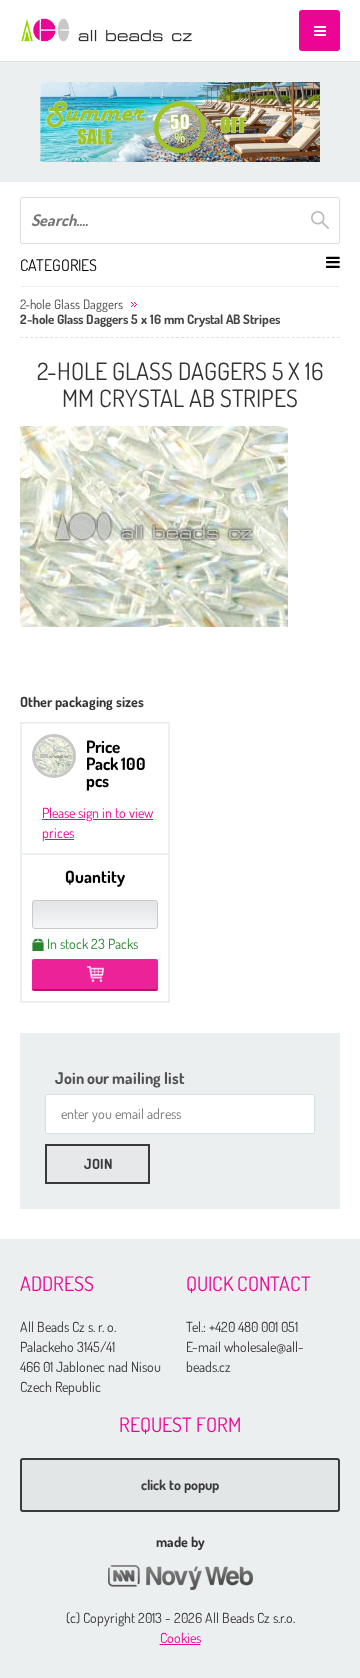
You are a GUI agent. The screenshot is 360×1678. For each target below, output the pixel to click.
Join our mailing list (120, 1078)
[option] (180, 122)
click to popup (180, 1484)
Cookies (180, 1637)
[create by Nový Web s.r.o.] (180, 1577)
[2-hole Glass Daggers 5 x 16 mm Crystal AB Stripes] (154, 526)
